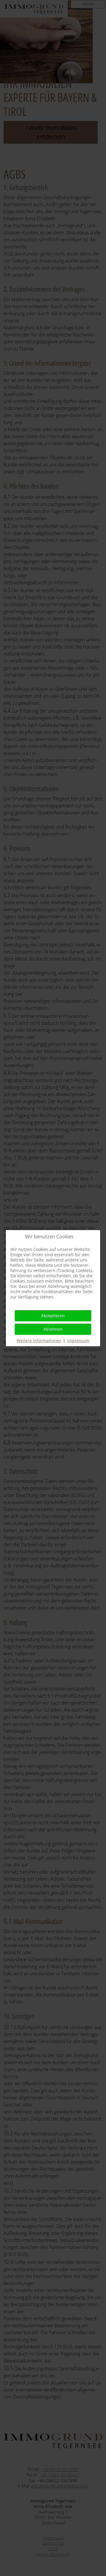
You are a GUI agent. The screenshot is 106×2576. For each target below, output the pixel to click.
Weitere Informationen (39, 1340)
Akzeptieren (53, 1316)
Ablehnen (53, 1329)
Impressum (78, 1340)
